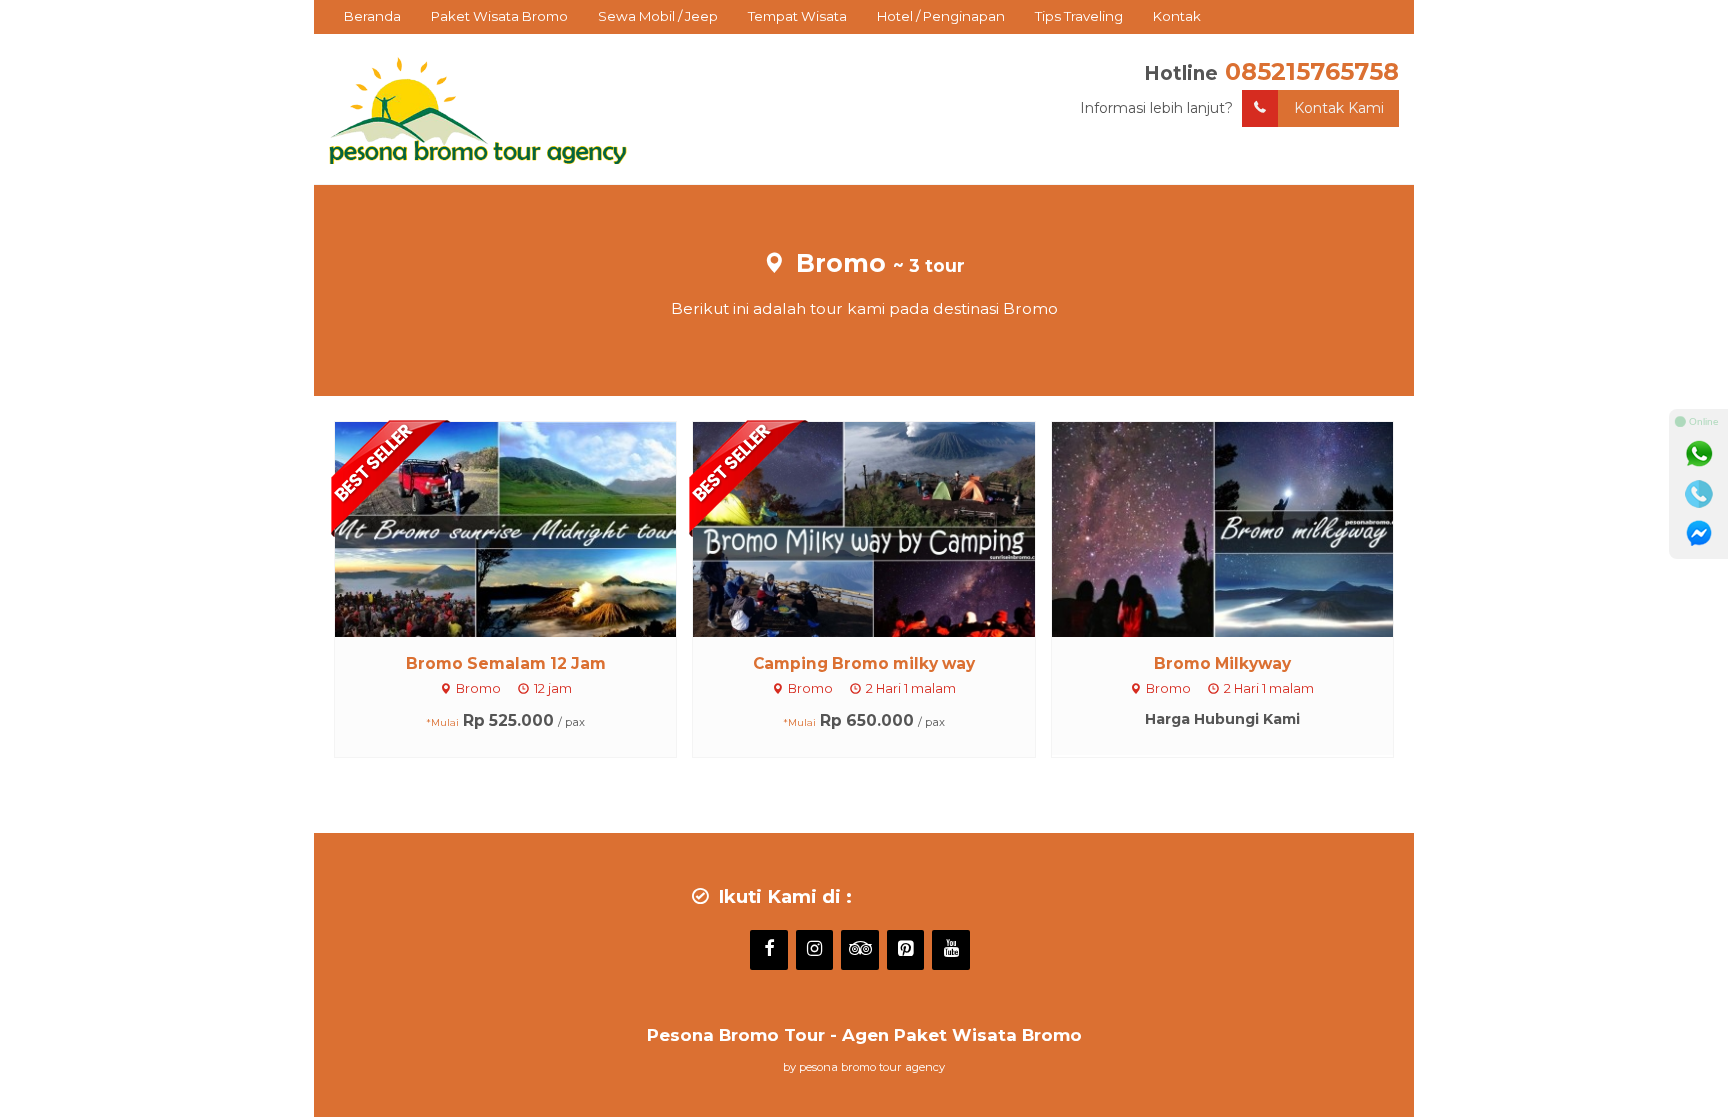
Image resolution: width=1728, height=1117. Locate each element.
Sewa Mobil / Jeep (658, 16)
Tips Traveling (1079, 16)
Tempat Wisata (797, 16)
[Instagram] (815, 950)
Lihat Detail (524, 528)
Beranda (372, 16)
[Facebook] (769, 950)
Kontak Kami (1339, 108)
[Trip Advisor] (860, 950)
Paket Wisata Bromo (499, 16)
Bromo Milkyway (1222, 663)
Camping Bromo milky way (864, 663)
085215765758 (1312, 71)
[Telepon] (1699, 494)
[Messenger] (1699, 534)
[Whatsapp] (1699, 454)
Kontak (1177, 16)
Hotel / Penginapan (941, 16)
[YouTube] (951, 950)
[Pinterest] (906, 950)
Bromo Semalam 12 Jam (506, 663)
